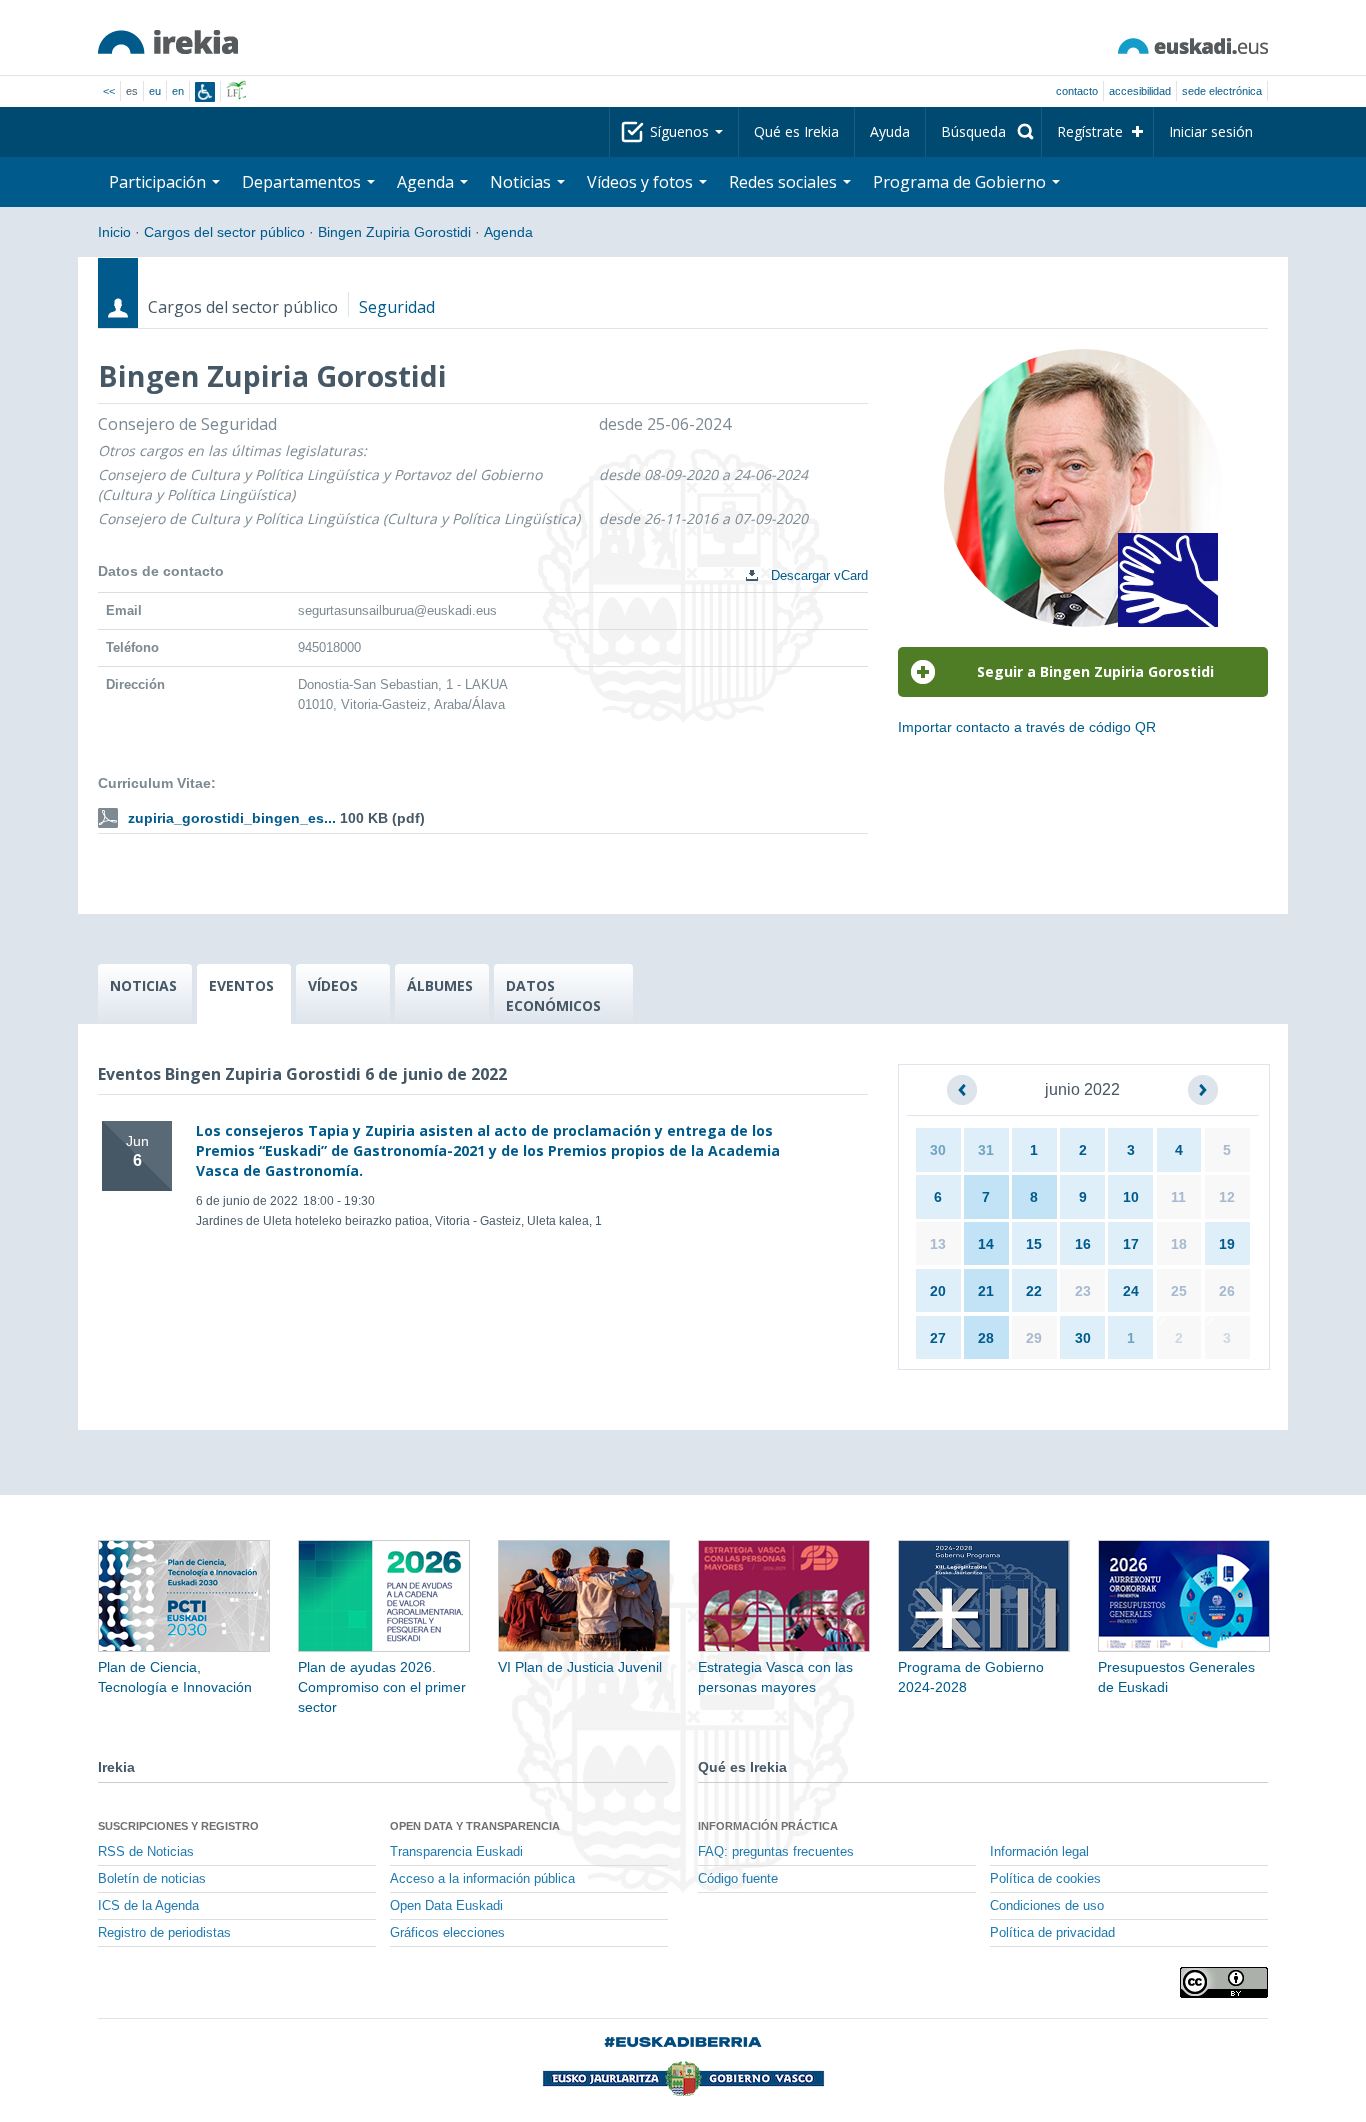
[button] (962, 1090)
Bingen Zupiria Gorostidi (394, 232)
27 (938, 1338)
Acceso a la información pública (482, 1879)
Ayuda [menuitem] (890, 131)
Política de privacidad (1052, 1933)
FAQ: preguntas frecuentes (776, 1852)
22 (1034, 1291)
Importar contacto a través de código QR (1027, 727)
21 (986, 1291)
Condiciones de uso (1047, 1906)
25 (1179, 1291)
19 (1227, 1244)
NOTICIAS (143, 985)
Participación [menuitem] (159, 182)
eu (155, 91)
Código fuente (738, 1879)
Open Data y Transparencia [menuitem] (475, 1826)
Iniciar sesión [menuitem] (1211, 131)
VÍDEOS (333, 985)
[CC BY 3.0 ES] (1224, 1982)
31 (986, 1150)
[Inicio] (168, 42)
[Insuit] (205, 92)
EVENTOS (241, 985)
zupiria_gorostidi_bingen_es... (232, 818)
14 (986, 1244)
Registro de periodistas (164, 1933)
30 (938, 1150)
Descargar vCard (817, 575)
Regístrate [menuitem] (1090, 131)
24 (1131, 1291)
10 (1131, 1197)
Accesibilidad (1140, 91)
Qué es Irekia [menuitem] (796, 131)
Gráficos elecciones (447, 1933)
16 (1083, 1244)
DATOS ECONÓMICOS (553, 995)
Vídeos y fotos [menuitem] (642, 182)
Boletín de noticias (152, 1879)
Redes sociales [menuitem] (785, 182)
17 (1131, 1244)
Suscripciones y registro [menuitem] (178, 1826)
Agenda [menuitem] (427, 182)
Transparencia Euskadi (456, 1852)
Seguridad (397, 307)
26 (1227, 1291)
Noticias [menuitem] (522, 182)
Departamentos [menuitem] (303, 182)
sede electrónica (1222, 91)
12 (1227, 1197)
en (178, 91)
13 (938, 1244)
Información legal (1039, 1852)
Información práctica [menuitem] (768, 1826)
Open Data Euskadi (446, 1906)
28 (986, 1338)
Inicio (114, 232)
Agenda (508, 232)
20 (938, 1291)
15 (1034, 1244)
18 (1179, 1244)
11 (1178, 1197)
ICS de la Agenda (148, 1906)
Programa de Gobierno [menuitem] (961, 182)
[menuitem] (983, 132)
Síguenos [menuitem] (681, 131)
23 (1083, 1291)
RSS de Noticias (146, 1852)
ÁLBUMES (440, 985)
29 (1034, 1338)
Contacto (1077, 91)
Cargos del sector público (224, 232)
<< (109, 91)
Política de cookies (1045, 1879)
